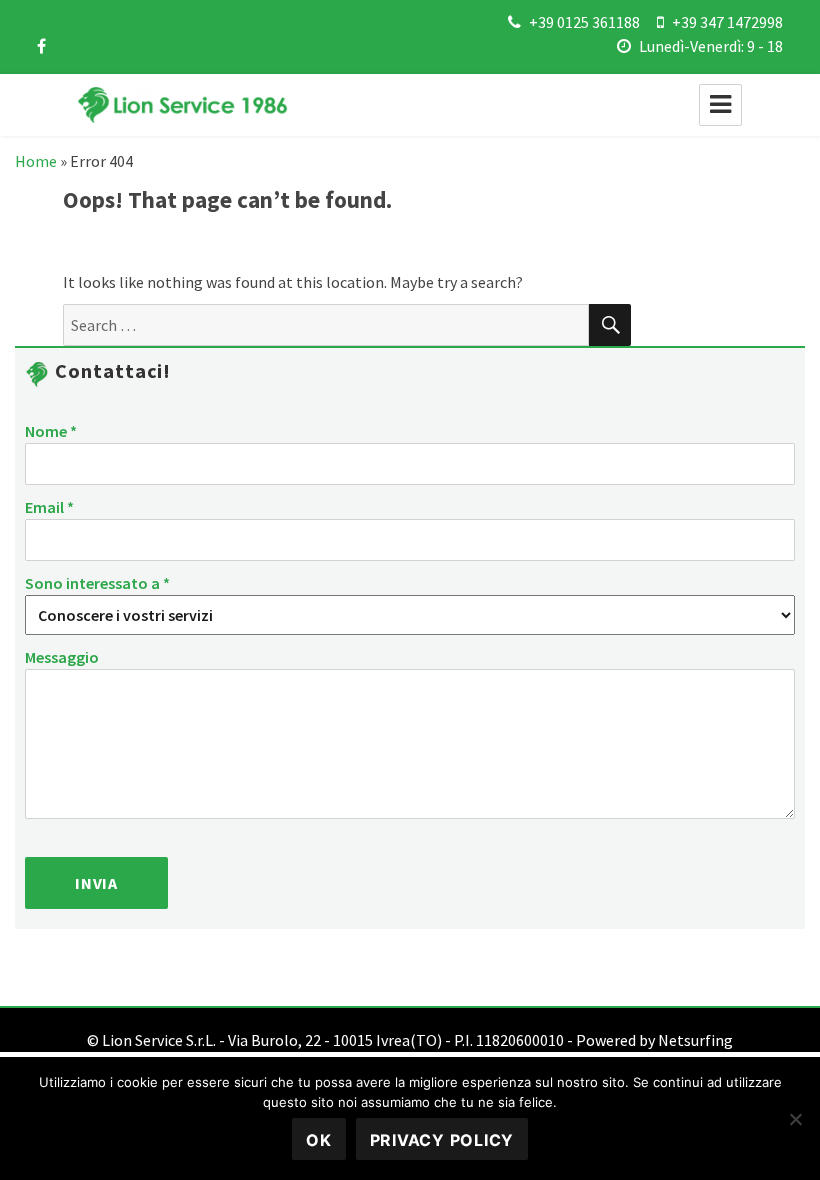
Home (36, 161)
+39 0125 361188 (584, 22)
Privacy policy (442, 1140)
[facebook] (41, 46)
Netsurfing (695, 1040)
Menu (720, 105)
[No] (795, 1119)
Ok (319, 1140)
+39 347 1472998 (727, 22)
